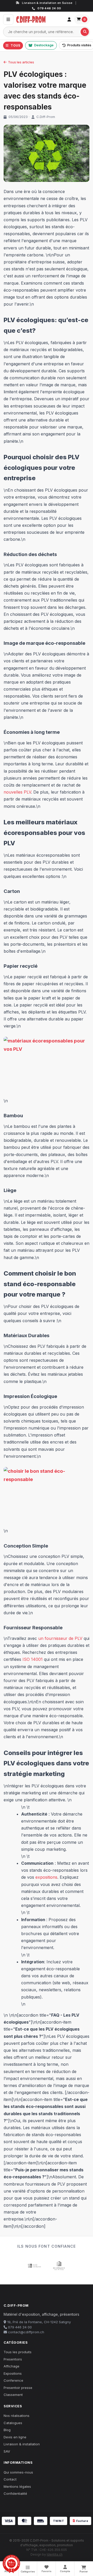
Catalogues (13, 2423)
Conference (13, 2380)
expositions (46, 1877)
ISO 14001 (33, 1659)
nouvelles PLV (17, 792)
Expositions (13, 2373)
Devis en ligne (15, 2437)
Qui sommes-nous (18, 2472)
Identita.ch (55, 2554)
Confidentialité (15, 2493)
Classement (13, 2395)
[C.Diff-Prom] (39, 19)
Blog (7, 2430)
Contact (10, 2479)
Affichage (11, 2366)
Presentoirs (13, 2359)
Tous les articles (21, 62)
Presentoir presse (18, 2388)
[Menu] (8, 19)
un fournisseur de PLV (60, 1638)
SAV (7, 2451)
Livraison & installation (22, 2444)
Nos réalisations (17, 2416)
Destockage (44, 45)
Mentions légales (17, 2486)
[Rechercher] (85, 32)
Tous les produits (18, 2352)
